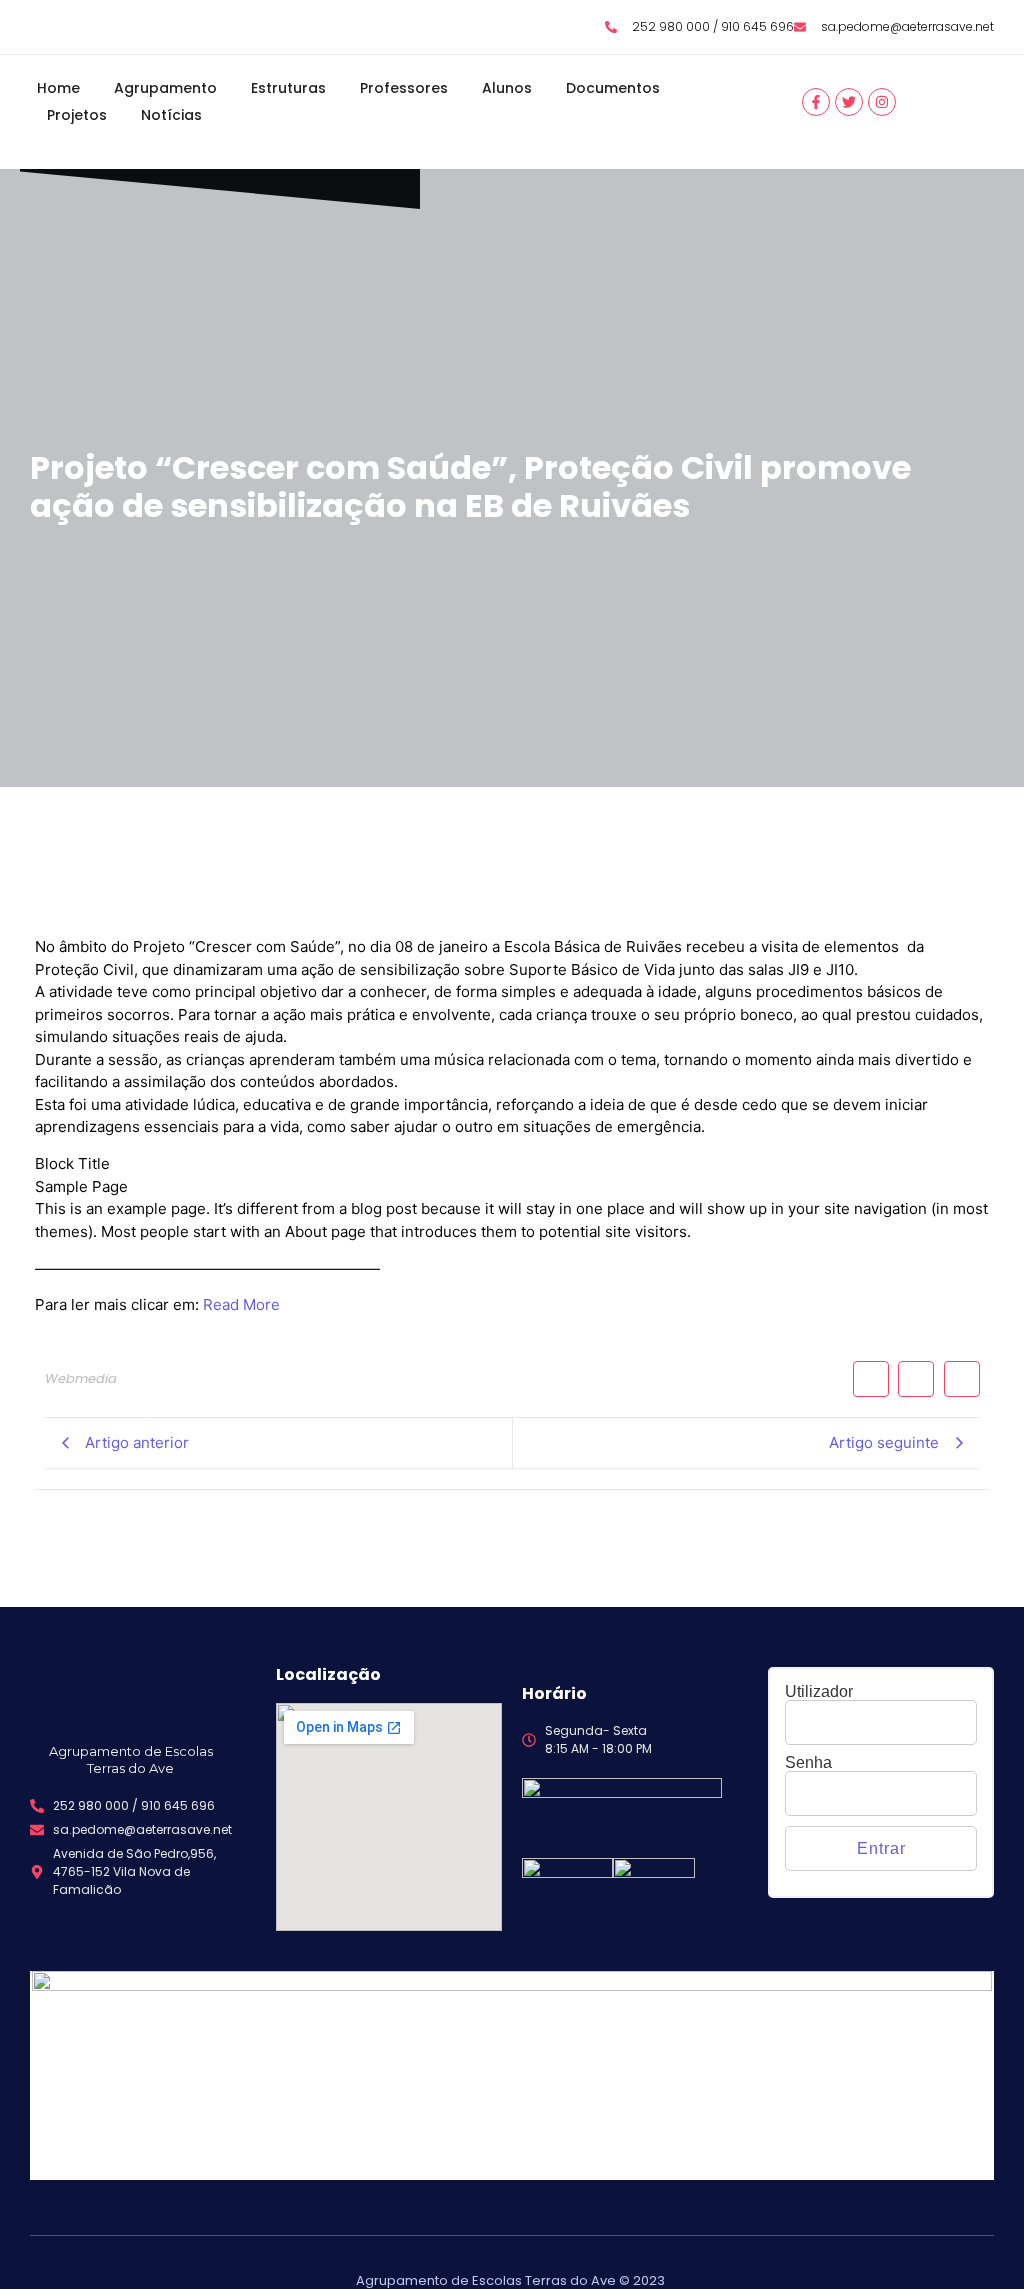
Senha (808, 1763)
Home (58, 88)
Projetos (77, 115)
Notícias (171, 115)
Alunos (507, 88)
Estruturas (288, 88)
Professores (404, 88)
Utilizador (819, 1692)
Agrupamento (165, 88)
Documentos (613, 88)
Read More (241, 1304)
